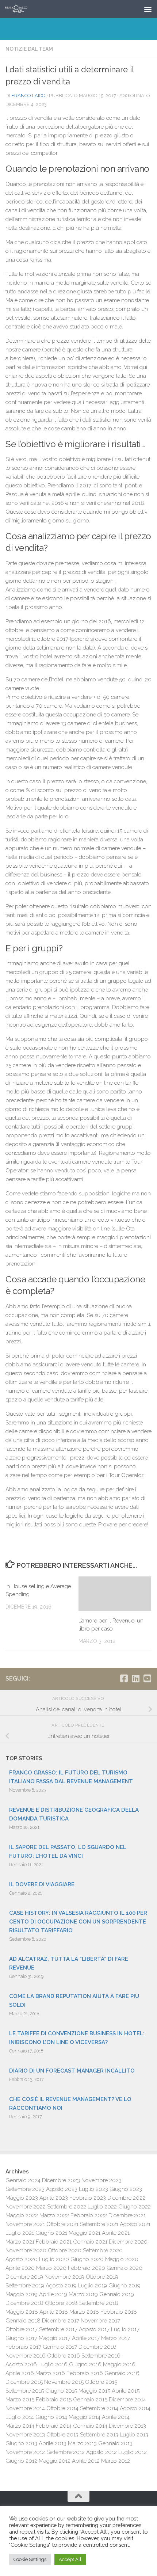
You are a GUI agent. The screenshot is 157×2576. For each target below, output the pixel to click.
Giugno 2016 (85, 2364)
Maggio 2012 (55, 2461)
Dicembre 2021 (127, 2215)
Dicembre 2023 (61, 2180)
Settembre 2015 (25, 2391)
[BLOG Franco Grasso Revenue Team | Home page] (20, 9)
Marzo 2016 (50, 2373)
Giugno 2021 (51, 2233)
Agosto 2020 (22, 2259)
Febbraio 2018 (119, 2312)
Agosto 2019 (61, 2286)
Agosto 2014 (135, 2408)
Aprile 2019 (53, 2294)
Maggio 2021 (85, 2233)
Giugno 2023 (126, 2189)
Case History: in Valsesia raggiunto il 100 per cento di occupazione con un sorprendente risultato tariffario (78, 1922)
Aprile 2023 (54, 2198)
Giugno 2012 (21, 2461)
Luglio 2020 (54, 2259)
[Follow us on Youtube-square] (147, 1678)
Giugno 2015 (61, 2391)
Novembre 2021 (25, 2224)
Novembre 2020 (26, 2250)
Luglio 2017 (125, 2329)
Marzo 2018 (84, 2312)
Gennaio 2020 (125, 2268)
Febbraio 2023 (88, 2198)
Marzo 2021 (20, 2242)
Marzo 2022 (54, 2215)
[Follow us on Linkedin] (135, 1678)
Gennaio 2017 (60, 2347)
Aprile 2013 (53, 2443)
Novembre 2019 (64, 2277)
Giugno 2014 (51, 2417)
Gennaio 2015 (90, 2400)
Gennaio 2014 (90, 2426)
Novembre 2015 (64, 2382)
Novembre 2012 (25, 2452)
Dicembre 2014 (127, 2400)
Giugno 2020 (87, 2259)
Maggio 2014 (85, 2417)
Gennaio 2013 (115, 2443)
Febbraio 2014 (54, 2426)
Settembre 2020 (103, 2250)
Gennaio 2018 (23, 2321)
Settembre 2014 (99, 2408)
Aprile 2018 (54, 2312)
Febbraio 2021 (54, 2242)
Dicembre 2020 (128, 2242)
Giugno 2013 (21, 2443)
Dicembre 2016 (97, 2347)
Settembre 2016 (101, 2356)
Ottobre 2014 (62, 2408)
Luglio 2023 (93, 2189)
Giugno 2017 (21, 2338)
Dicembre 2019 (24, 2277)
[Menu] (148, 9)
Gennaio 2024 (23, 2180)
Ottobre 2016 (64, 2356)
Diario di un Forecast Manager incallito (72, 2071)
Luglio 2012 (133, 2452)
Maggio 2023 (22, 2198)
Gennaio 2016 (122, 2373)
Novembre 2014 (25, 2408)
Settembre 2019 (25, 2286)
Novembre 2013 (25, 2435)
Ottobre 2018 (61, 2303)
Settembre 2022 (67, 2207)
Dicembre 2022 (126, 2198)
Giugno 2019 (125, 2286)
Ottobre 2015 (101, 2382)
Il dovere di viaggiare (42, 1884)
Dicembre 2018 (24, 2303)
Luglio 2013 (134, 2435)
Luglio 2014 (20, 2417)
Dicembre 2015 (24, 2382)
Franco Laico (28, 96)
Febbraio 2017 (23, 2347)
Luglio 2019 (93, 2286)
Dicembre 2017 (61, 2321)
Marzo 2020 (51, 2268)
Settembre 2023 (25, 2189)
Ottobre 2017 (22, 2329)
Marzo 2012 (116, 2461)
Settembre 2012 (66, 2452)
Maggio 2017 (55, 2338)
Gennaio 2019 (117, 2294)
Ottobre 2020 (65, 2250)
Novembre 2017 (100, 2321)
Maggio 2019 (22, 2294)
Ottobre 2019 (102, 2277)
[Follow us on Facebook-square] (124, 1678)
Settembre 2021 (99, 2224)
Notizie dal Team (29, 49)
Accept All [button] (70, 2559)
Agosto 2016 (21, 2364)
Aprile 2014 (116, 2417)
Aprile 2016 (20, 2373)
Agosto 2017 (94, 2329)
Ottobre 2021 (62, 2224)
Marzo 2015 (20, 2400)
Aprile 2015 (126, 2391)
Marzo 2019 (83, 2294)
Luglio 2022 (102, 2207)
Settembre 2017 (58, 2329)
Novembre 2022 (26, 2207)
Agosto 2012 (102, 2452)
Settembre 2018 (99, 2303)
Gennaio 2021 (90, 2242)
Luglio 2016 (53, 2364)
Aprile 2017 (86, 2338)
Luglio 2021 (20, 2233)
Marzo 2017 (116, 2338)
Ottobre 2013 (62, 2435)
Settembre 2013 (99, 2435)
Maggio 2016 (119, 2364)
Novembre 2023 (102, 2180)
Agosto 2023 (62, 2189)
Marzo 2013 (82, 2443)
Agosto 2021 (135, 2224)
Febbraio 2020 (87, 2268)
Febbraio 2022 (89, 2215)
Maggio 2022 (22, 2215)
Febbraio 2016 (85, 2373)
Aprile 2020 (20, 2268)
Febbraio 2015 (54, 2400)
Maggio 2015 (94, 2391)
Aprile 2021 (116, 2233)
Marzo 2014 (20, 2426)
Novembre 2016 (26, 2356)
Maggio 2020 (122, 2259)
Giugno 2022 (135, 2207)
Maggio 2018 (22, 2312)
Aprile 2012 (86, 2461)
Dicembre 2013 (127, 2426)
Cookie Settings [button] (30, 2559)
